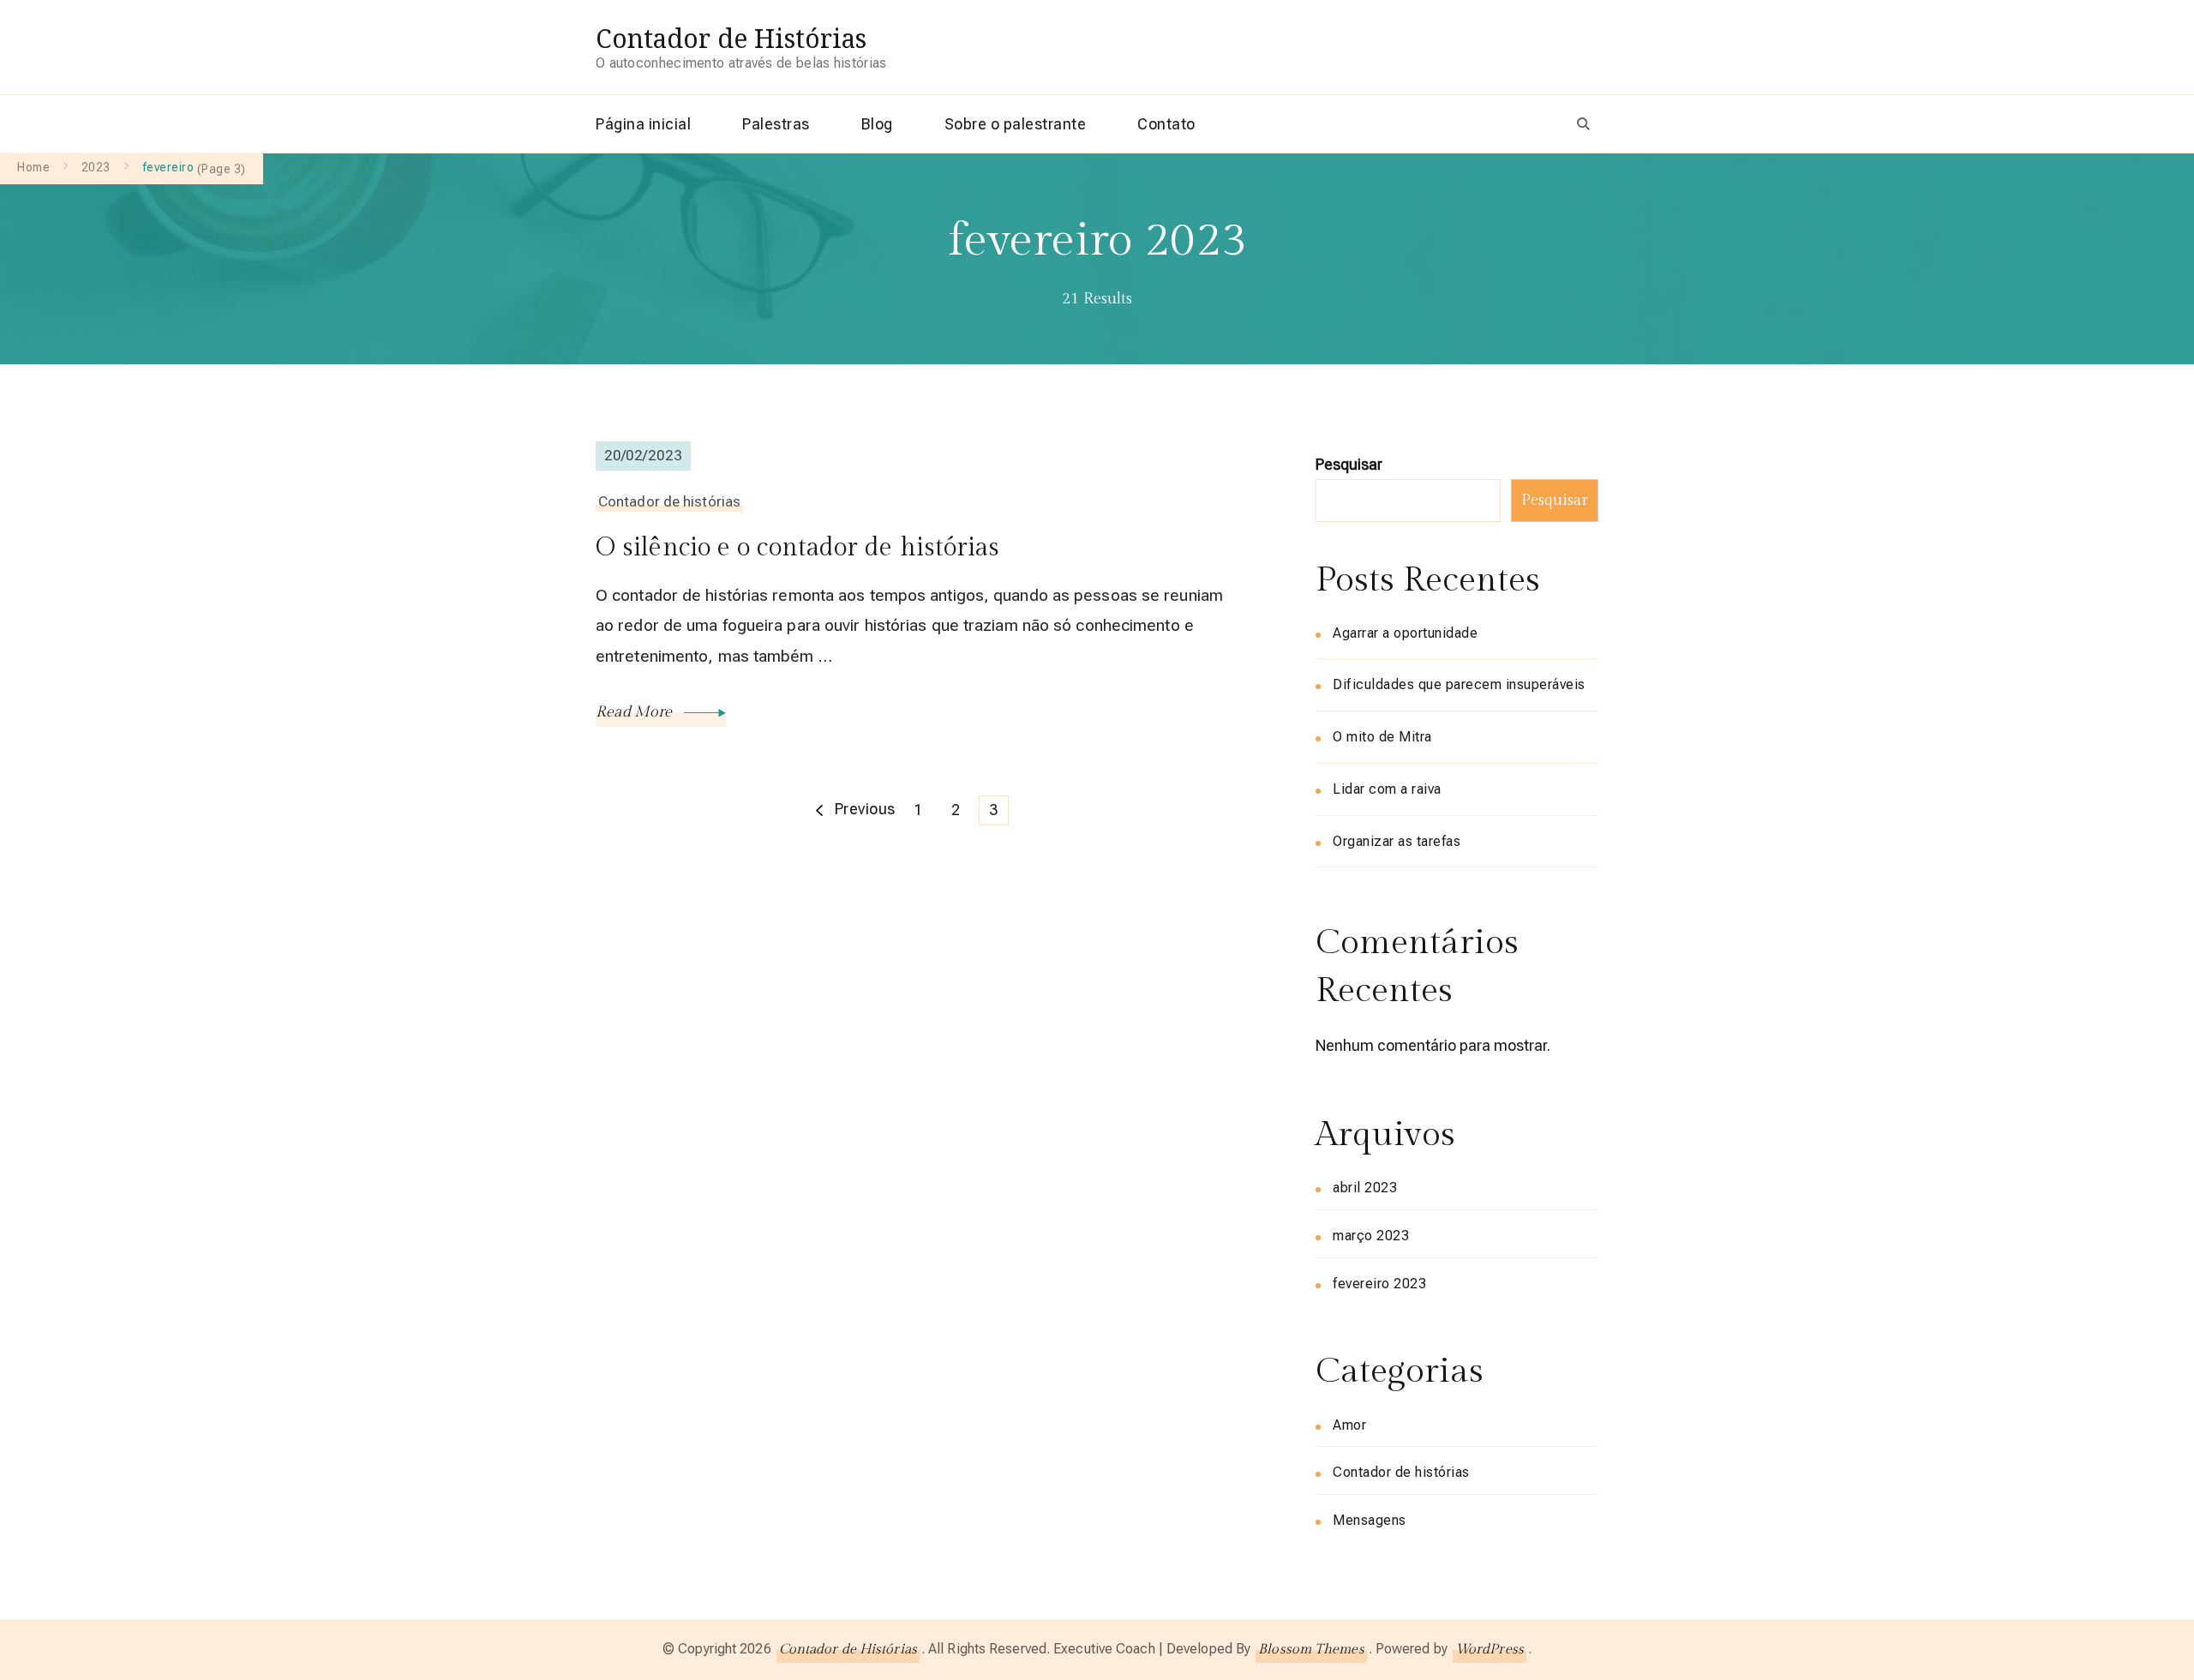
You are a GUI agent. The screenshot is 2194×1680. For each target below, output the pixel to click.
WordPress (1490, 1650)
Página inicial (643, 124)
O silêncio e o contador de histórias (798, 548)
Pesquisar (1349, 464)
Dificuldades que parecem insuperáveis (1459, 684)
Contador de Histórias (731, 38)
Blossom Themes (1311, 1650)
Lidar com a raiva (1387, 789)
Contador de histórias (669, 501)
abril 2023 (1365, 1188)
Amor (1349, 1425)
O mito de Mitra (1382, 737)
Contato (1166, 124)
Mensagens (1370, 1520)
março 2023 (1371, 1236)
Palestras (776, 124)
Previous (865, 809)
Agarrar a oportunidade (1405, 633)
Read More (635, 712)
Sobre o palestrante (1016, 124)
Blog (877, 124)
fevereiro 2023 (1379, 1284)
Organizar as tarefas (1397, 841)
